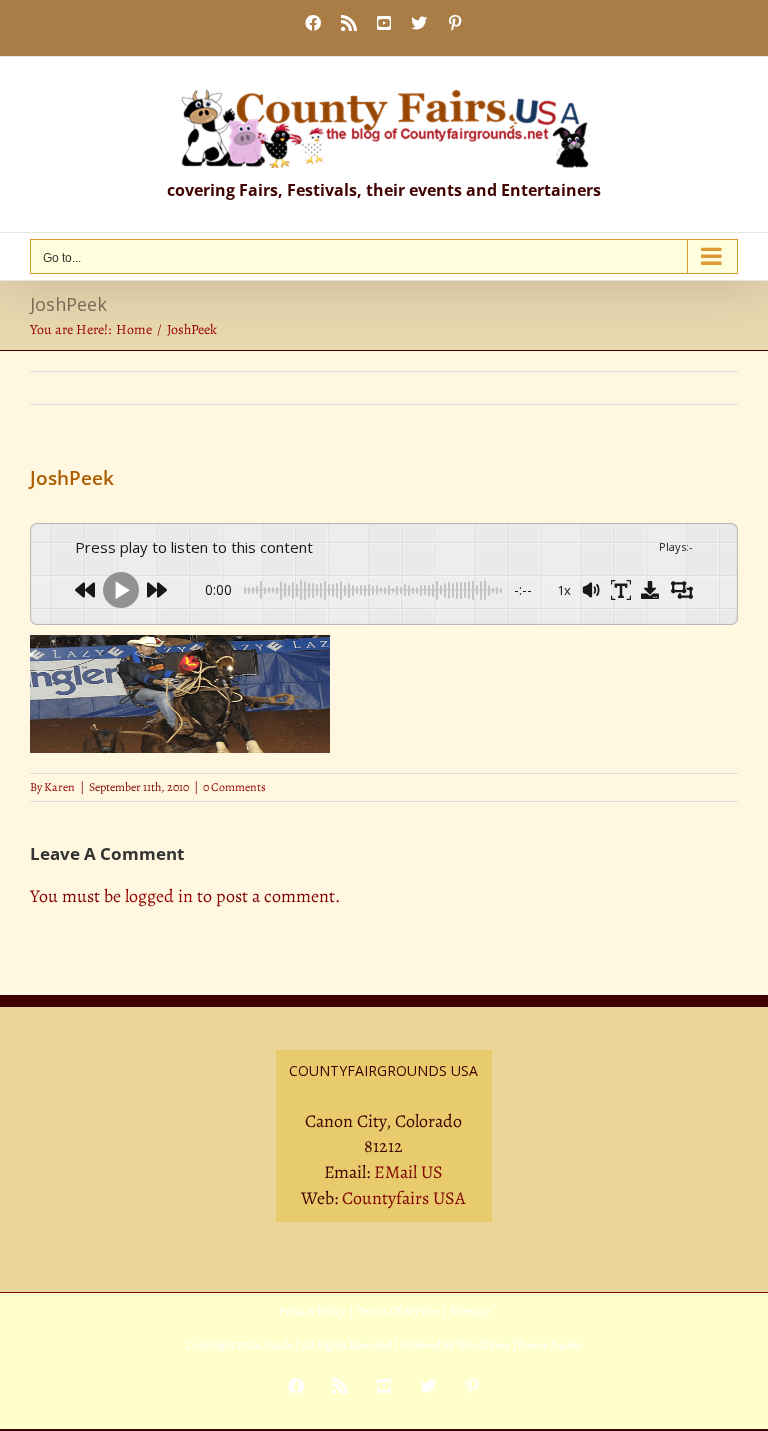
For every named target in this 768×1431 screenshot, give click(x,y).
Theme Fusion (549, 1345)
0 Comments (234, 787)
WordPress (483, 1345)
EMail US (408, 1172)
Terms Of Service (397, 1311)
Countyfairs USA (404, 1198)
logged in (159, 896)
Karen (59, 787)
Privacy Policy (312, 1311)
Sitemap (470, 1311)
